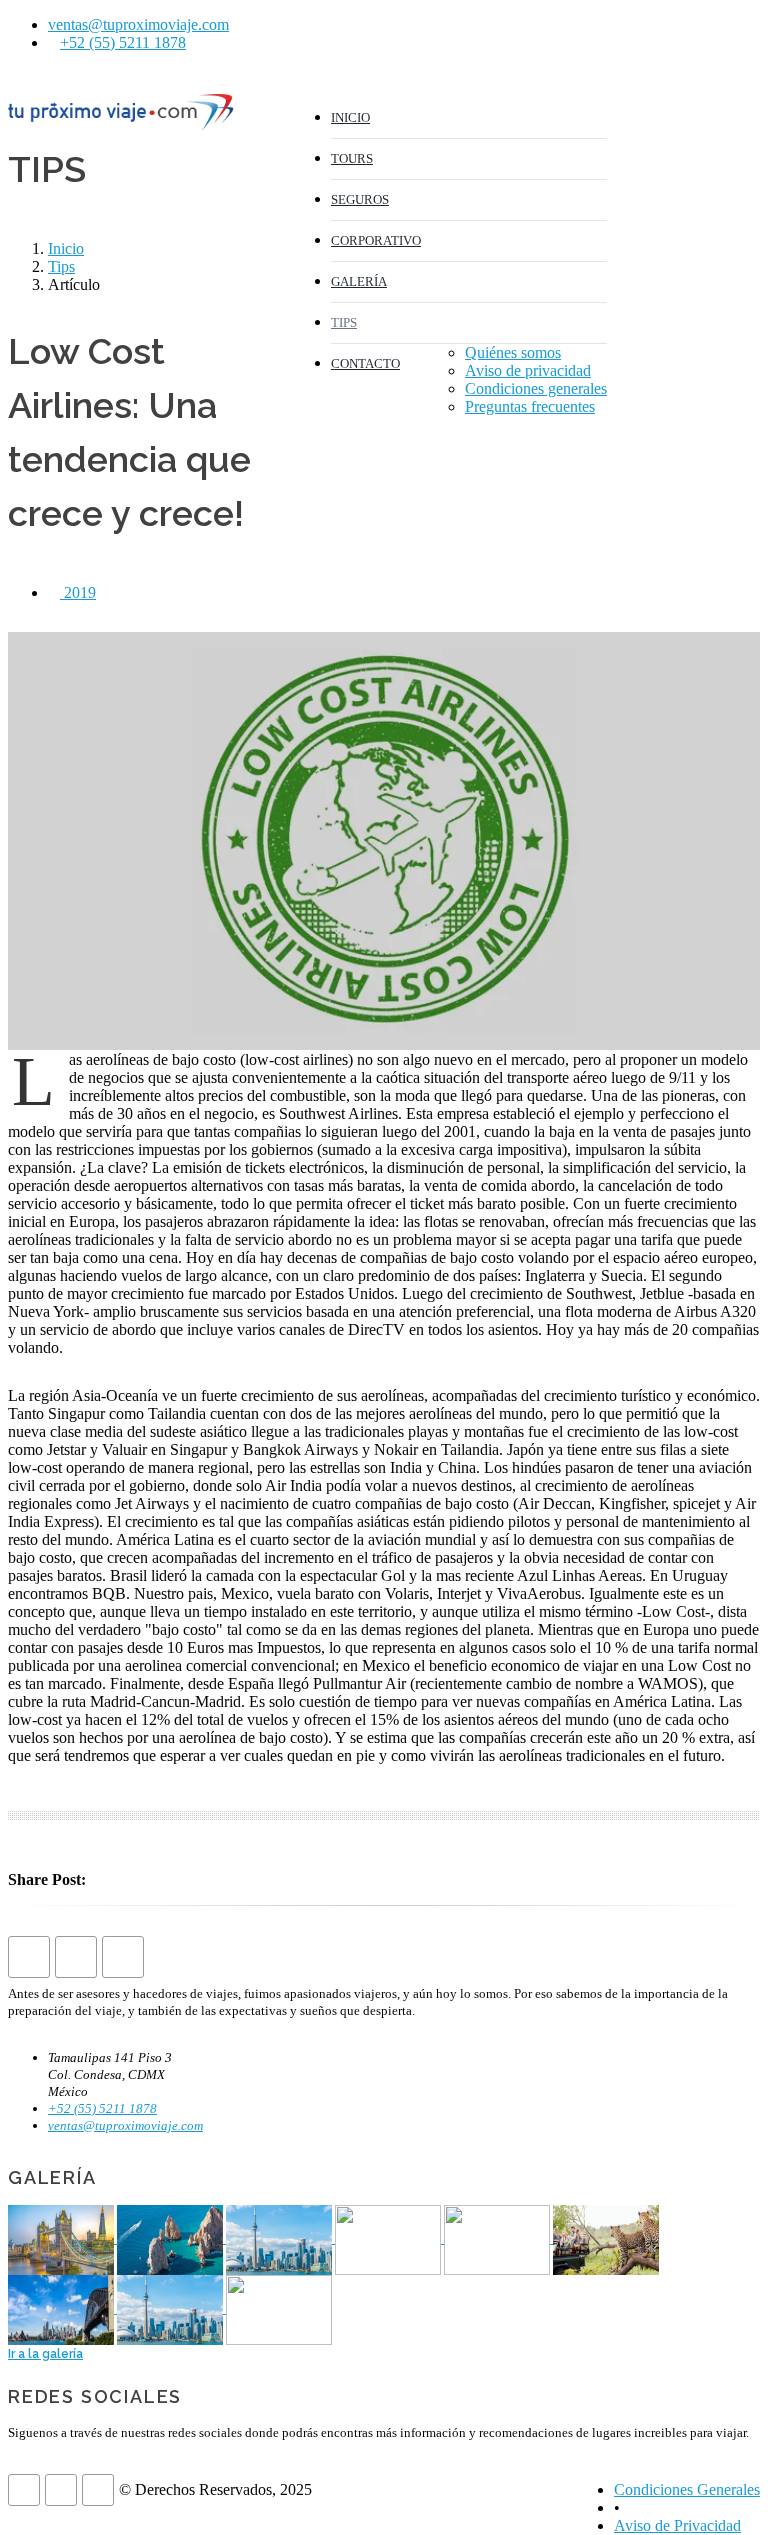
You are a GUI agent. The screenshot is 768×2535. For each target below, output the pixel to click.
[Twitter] (701, 100)
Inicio (66, 248)
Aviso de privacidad (528, 370)
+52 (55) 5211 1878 (123, 42)
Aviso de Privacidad (677, 2525)
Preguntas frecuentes (530, 406)
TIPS (344, 322)
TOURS (352, 158)
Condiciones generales (536, 388)
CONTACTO (365, 363)
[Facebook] (662, 100)
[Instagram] (123, 1957)
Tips (61, 266)
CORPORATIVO (376, 240)
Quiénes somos (513, 352)
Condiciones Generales (687, 2489)
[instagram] (740, 100)
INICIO (350, 117)
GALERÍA (359, 281)
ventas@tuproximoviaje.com (138, 24)
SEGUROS (360, 199)
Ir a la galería (45, 2354)
